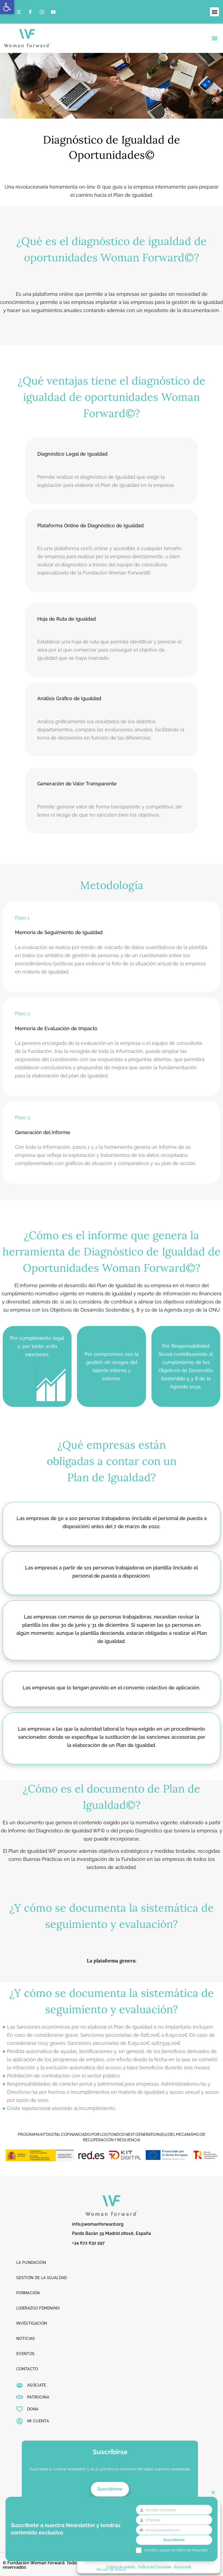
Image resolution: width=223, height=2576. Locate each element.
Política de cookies (121, 2566)
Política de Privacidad (154, 2566)
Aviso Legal (182, 2566)
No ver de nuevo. (112, 2569)
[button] (7, 7)
